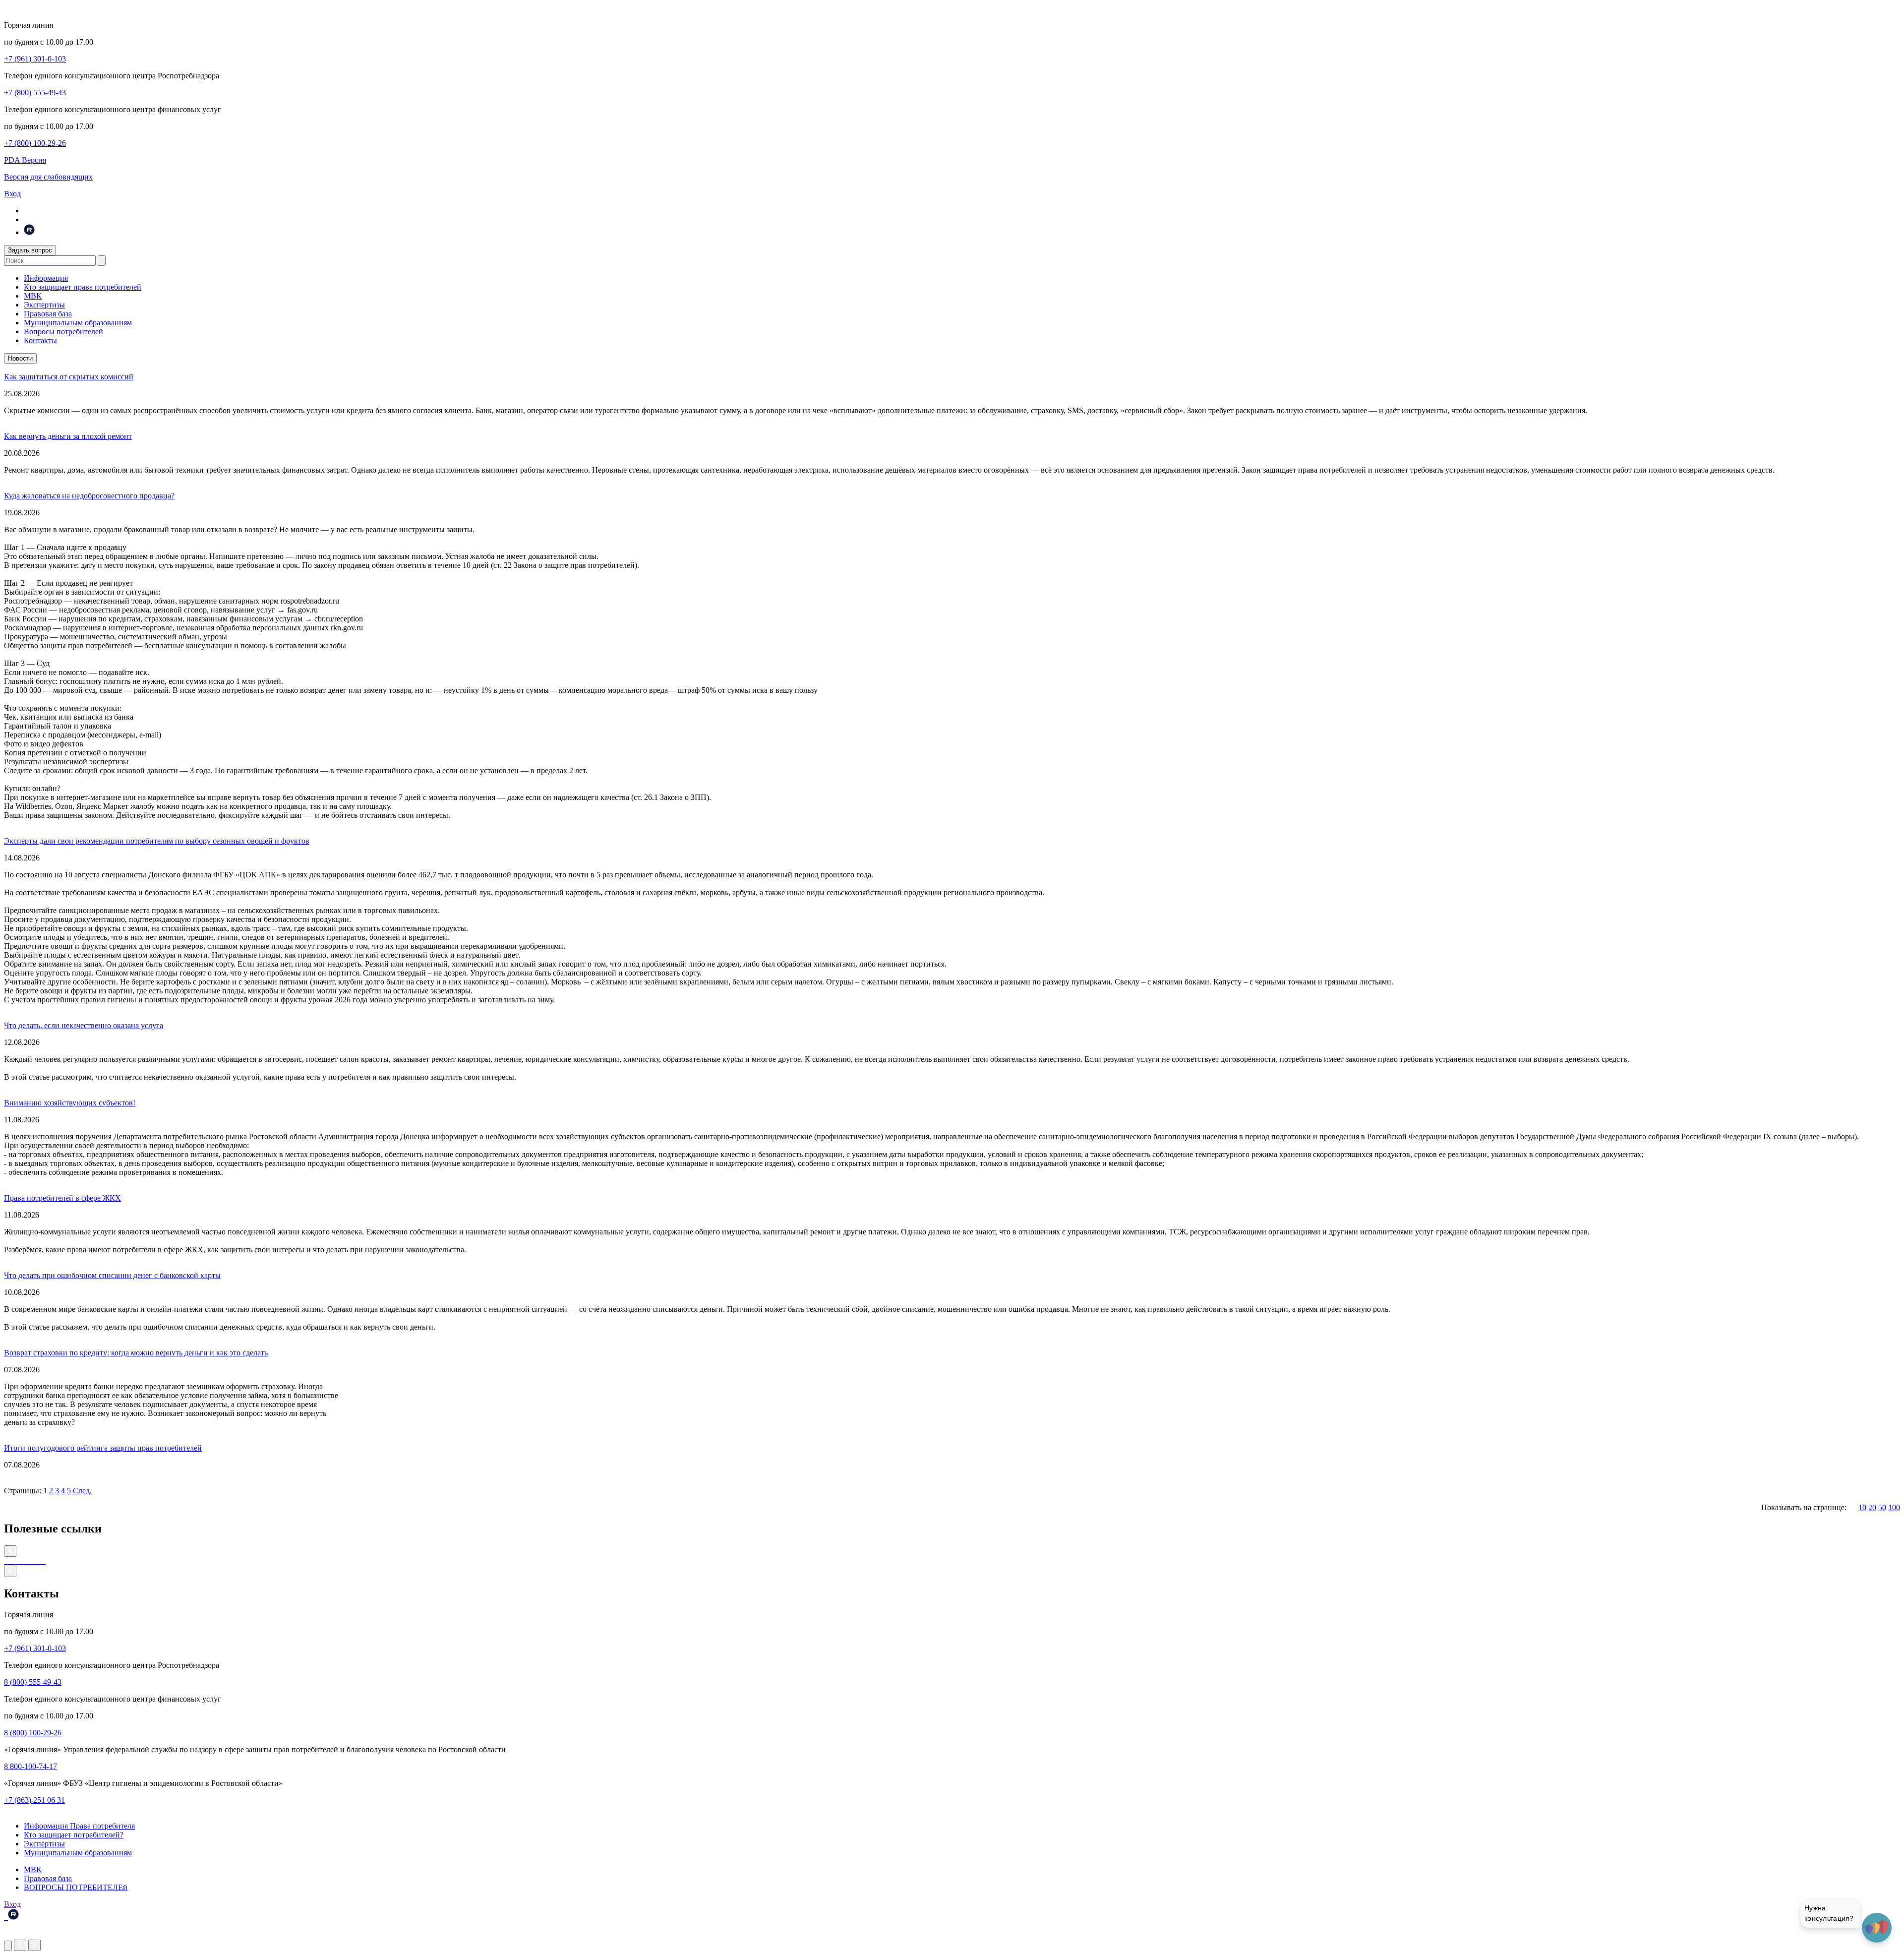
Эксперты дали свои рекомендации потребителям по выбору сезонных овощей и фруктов (157, 841)
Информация (46, 278)
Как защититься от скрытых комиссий (69, 377)
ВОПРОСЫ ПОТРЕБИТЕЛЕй (76, 1887)
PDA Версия (25, 160)
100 (1894, 1507)
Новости (20, 358)
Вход (12, 194)
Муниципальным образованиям (78, 323)
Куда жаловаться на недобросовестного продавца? (89, 496)
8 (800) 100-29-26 (33, 1733)
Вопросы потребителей (63, 332)
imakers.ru (20, 1935)
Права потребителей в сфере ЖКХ (62, 1198)
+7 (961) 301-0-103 (35, 59)
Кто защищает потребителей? (74, 1835)
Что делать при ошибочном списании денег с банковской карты (112, 1275)
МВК (33, 296)
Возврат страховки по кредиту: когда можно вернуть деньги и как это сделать (136, 1353)
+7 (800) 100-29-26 (35, 143)
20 (1872, 1507)
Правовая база (48, 314)
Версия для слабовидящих (48, 177)
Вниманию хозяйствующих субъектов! (70, 1103)
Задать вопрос (30, 250)
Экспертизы (44, 305)
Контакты (40, 340)
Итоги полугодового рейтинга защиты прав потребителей (103, 1448)
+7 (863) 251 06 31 (34, 1800)
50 (1882, 1507)
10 (1862, 1507)
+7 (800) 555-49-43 (35, 92)
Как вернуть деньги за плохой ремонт (68, 436)
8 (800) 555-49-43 (33, 1682)
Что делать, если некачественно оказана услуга (84, 1025)
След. (82, 1491)
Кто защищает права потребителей (83, 287)
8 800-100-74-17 (30, 1766)
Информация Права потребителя (79, 1826)
